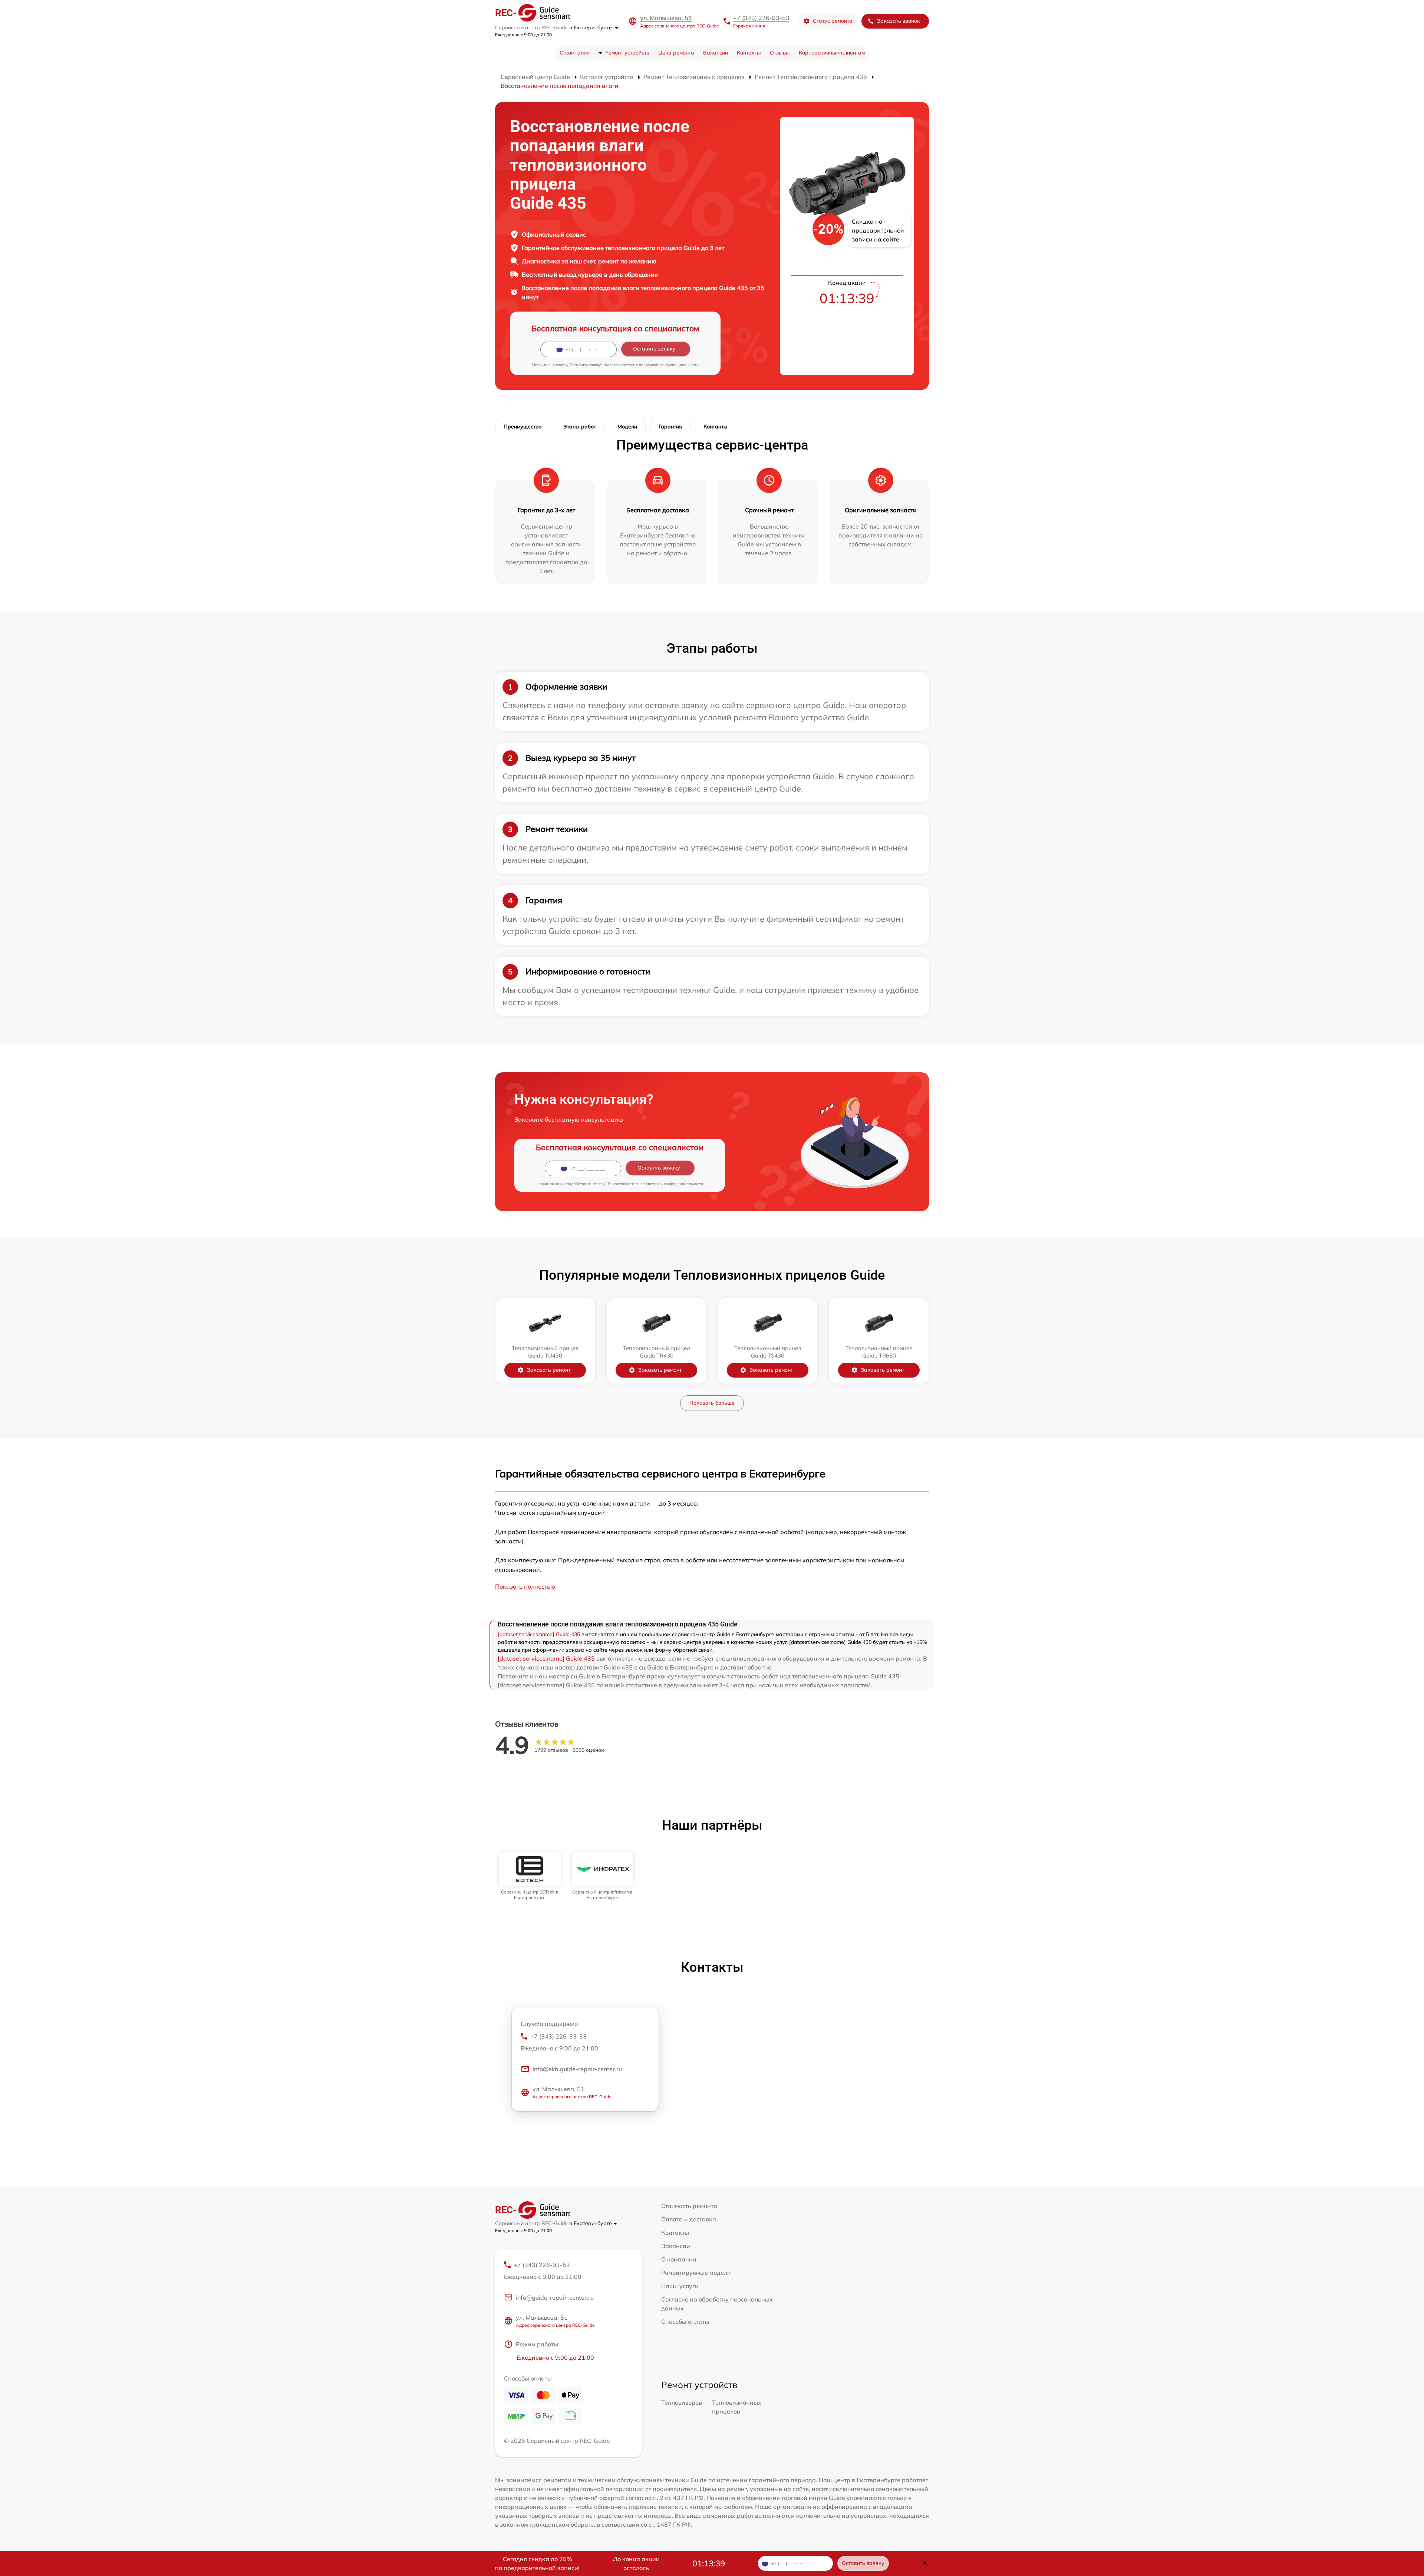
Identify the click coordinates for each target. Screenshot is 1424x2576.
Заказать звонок (899, 21)
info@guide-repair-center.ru (555, 2297)
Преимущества (523, 427)
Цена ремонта (676, 53)
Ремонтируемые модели (696, 2273)
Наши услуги (680, 2286)
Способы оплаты (685, 2322)
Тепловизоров (682, 2402)
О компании (575, 53)
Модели (627, 427)
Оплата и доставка (689, 2219)
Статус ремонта (833, 21)
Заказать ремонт (549, 1370)
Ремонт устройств (627, 53)
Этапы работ (580, 427)
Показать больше (712, 1403)
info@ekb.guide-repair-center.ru (577, 2069)
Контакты (749, 53)
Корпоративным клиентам (832, 53)
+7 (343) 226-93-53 (761, 18)
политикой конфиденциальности (669, 365)
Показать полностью (525, 1586)
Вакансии (716, 53)
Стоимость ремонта (689, 2206)
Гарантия (670, 427)
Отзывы (780, 53)
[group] (530, 1876)
